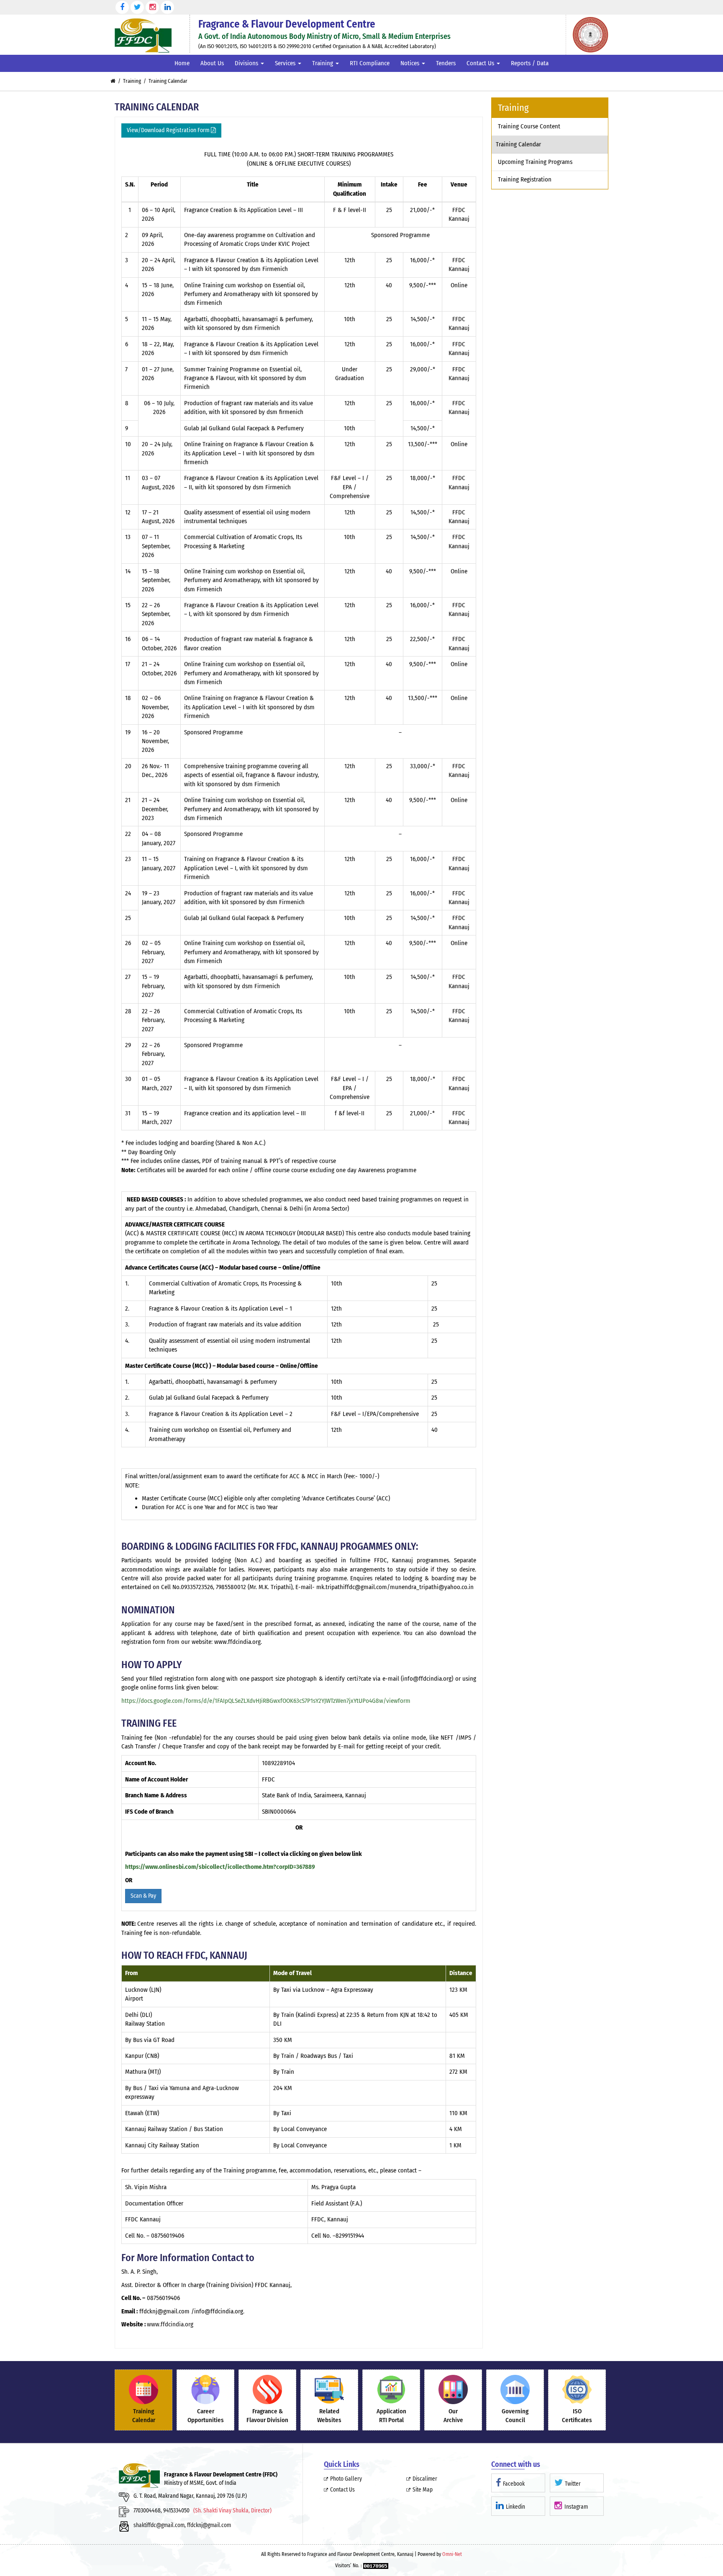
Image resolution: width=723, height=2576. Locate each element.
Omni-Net (452, 2554)
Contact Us (481, 63)
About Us (212, 63)
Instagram (576, 2507)
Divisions (247, 63)
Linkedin (515, 2507)
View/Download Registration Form (169, 130)
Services (286, 63)
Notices (411, 63)
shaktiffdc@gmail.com (159, 2525)
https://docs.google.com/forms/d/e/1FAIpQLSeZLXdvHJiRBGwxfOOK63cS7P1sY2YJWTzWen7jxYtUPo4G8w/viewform (266, 1701)
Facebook (514, 2484)
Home (182, 63)
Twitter (573, 2484)
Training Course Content (529, 126)
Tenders (446, 63)
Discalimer (425, 2479)
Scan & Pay (143, 1896)
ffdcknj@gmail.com (209, 2525)
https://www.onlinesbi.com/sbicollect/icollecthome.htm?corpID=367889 (220, 1867)
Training (323, 63)
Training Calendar (518, 144)
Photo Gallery (346, 2479)
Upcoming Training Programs (535, 162)
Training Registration (525, 179)
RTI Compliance (370, 63)
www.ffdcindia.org (170, 2324)
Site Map (423, 2490)
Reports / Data (530, 63)
